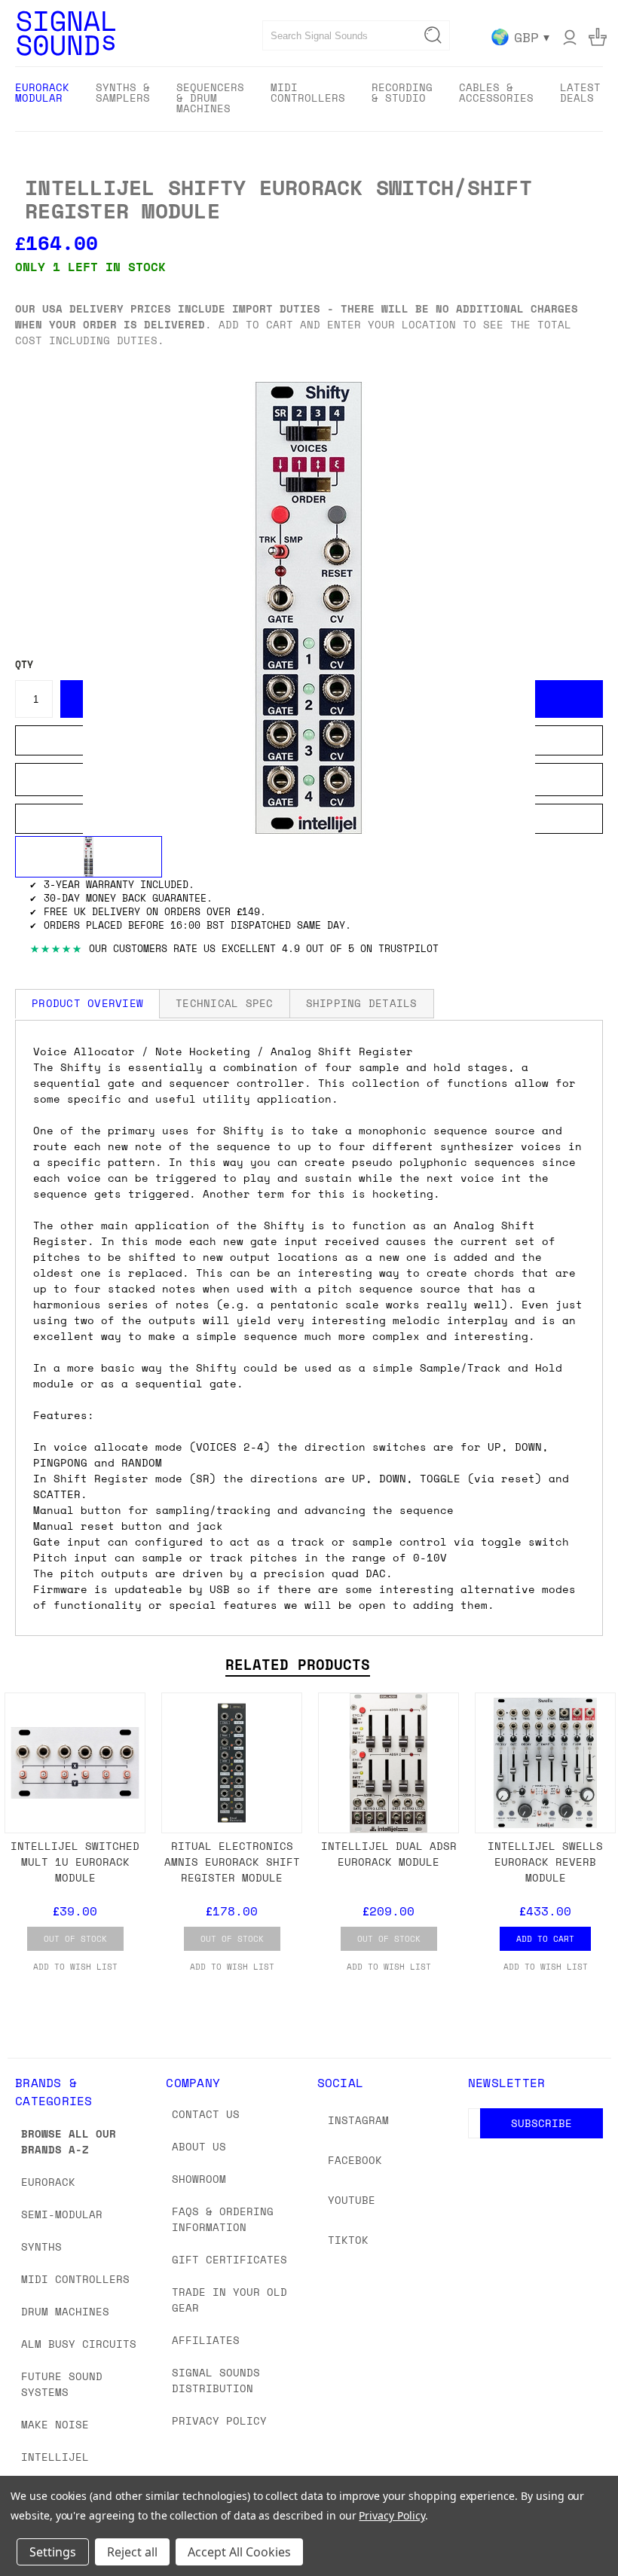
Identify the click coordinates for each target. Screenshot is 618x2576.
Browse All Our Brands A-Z (69, 2141)
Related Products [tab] (298, 1665)
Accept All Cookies (239, 2552)
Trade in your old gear (229, 2300)
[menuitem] (42, 98)
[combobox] (356, 35)
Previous (595, 2529)
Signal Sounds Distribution (216, 2380)
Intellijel (55, 2457)
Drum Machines (65, 2311)
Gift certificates (229, 2259)
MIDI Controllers (75, 2279)
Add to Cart (545, 1939)
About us (199, 2146)
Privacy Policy (219, 2420)
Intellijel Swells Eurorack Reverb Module (545, 1862)
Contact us (206, 2114)
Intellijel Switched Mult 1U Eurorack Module (75, 1862)
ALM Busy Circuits (79, 2344)
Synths (41, 2246)
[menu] (309, 99)
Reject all (132, 2552)
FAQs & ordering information (223, 2219)
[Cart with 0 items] (598, 37)
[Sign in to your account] (570, 37)
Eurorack (48, 2182)
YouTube (352, 2200)
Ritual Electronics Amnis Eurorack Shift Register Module (232, 1862)
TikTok (348, 2240)
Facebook (355, 2160)
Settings (53, 2552)
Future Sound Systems (62, 2384)
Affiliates (206, 2340)
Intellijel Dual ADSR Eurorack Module (389, 1854)
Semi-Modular (62, 2214)
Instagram (358, 2120)
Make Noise (55, 2424)
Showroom (199, 2179)
